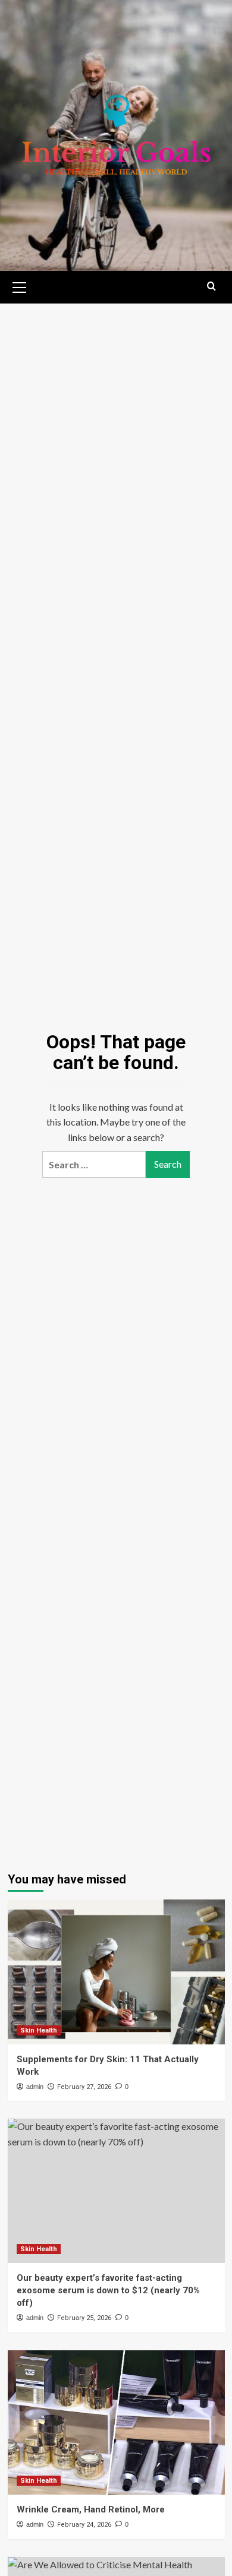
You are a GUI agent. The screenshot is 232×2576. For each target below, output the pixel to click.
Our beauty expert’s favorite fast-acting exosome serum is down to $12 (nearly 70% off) (108, 2290)
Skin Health (39, 2030)
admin (35, 2087)
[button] (20, 286)
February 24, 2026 (84, 2525)
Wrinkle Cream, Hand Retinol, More (91, 2509)
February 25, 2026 (84, 2318)
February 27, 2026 (84, 2087)
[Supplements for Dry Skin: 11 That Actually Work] (116, 1972)
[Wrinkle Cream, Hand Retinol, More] (116, 2422)
